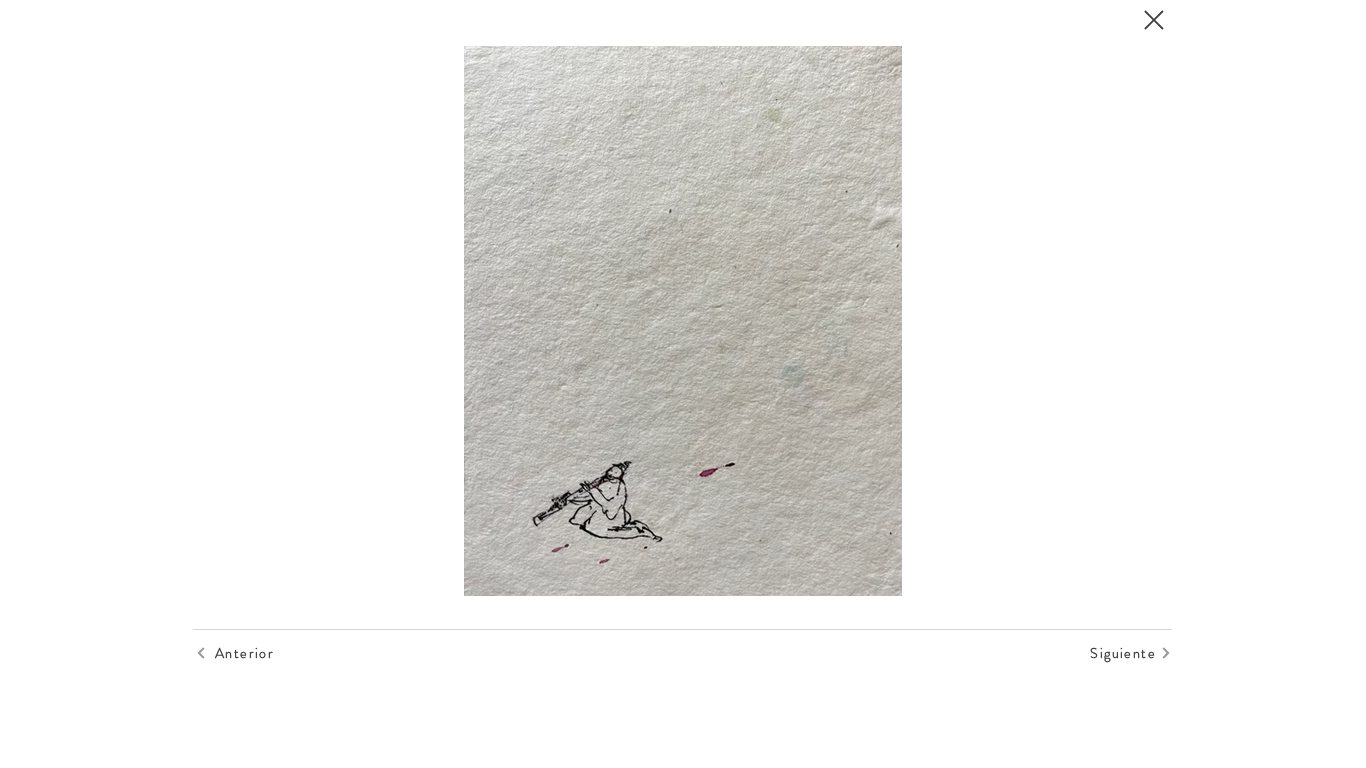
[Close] (1153, 20)
